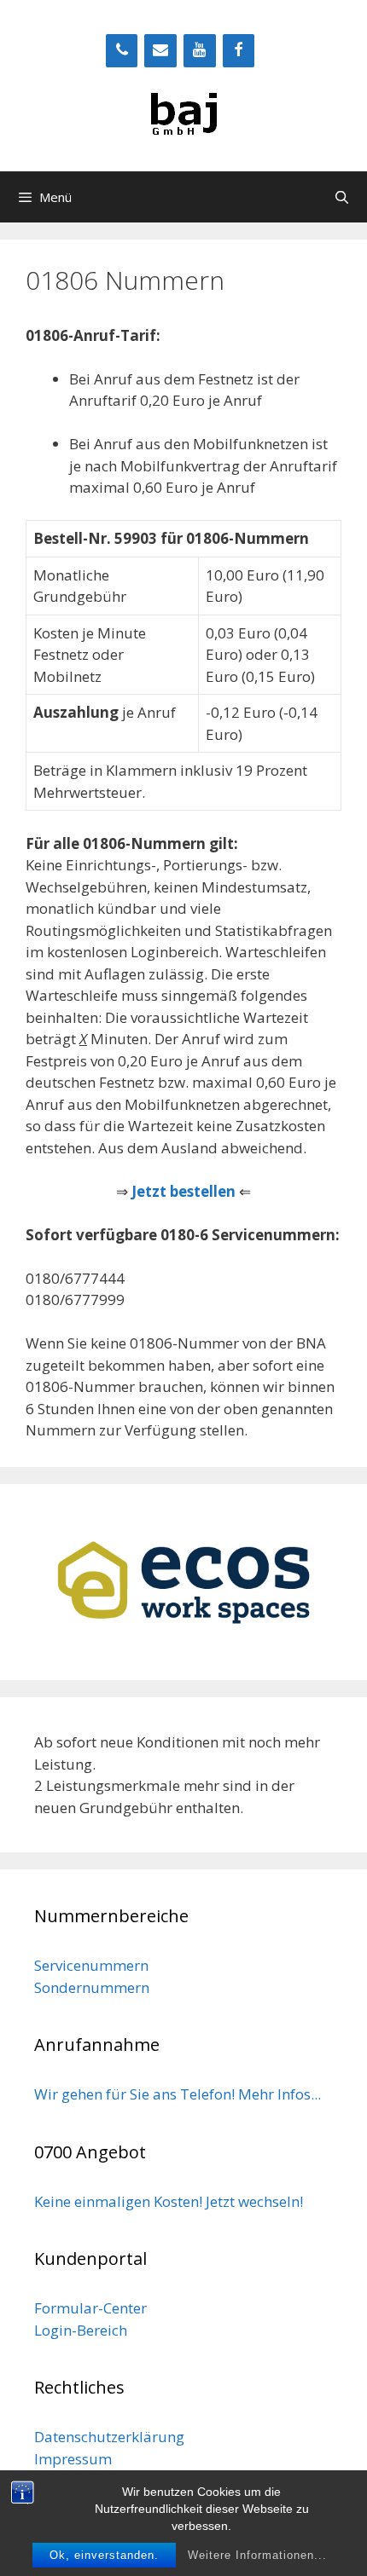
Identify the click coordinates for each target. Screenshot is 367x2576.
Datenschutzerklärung (109, 2437)
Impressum (73, 2459)
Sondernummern (92, 1987)
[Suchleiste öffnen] (342, 197)
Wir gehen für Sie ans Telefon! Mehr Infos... (178, 2094)
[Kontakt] (160, 51)
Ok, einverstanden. (104, 2555)
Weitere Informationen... (257, 2555)
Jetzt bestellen (183, 1191)
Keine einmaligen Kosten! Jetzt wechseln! (169, 2201)
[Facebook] (239, 51)
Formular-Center (90, 2308)
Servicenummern (91, 1965)
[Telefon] (122, 51)
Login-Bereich (81, 2330)
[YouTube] (200, 51)
